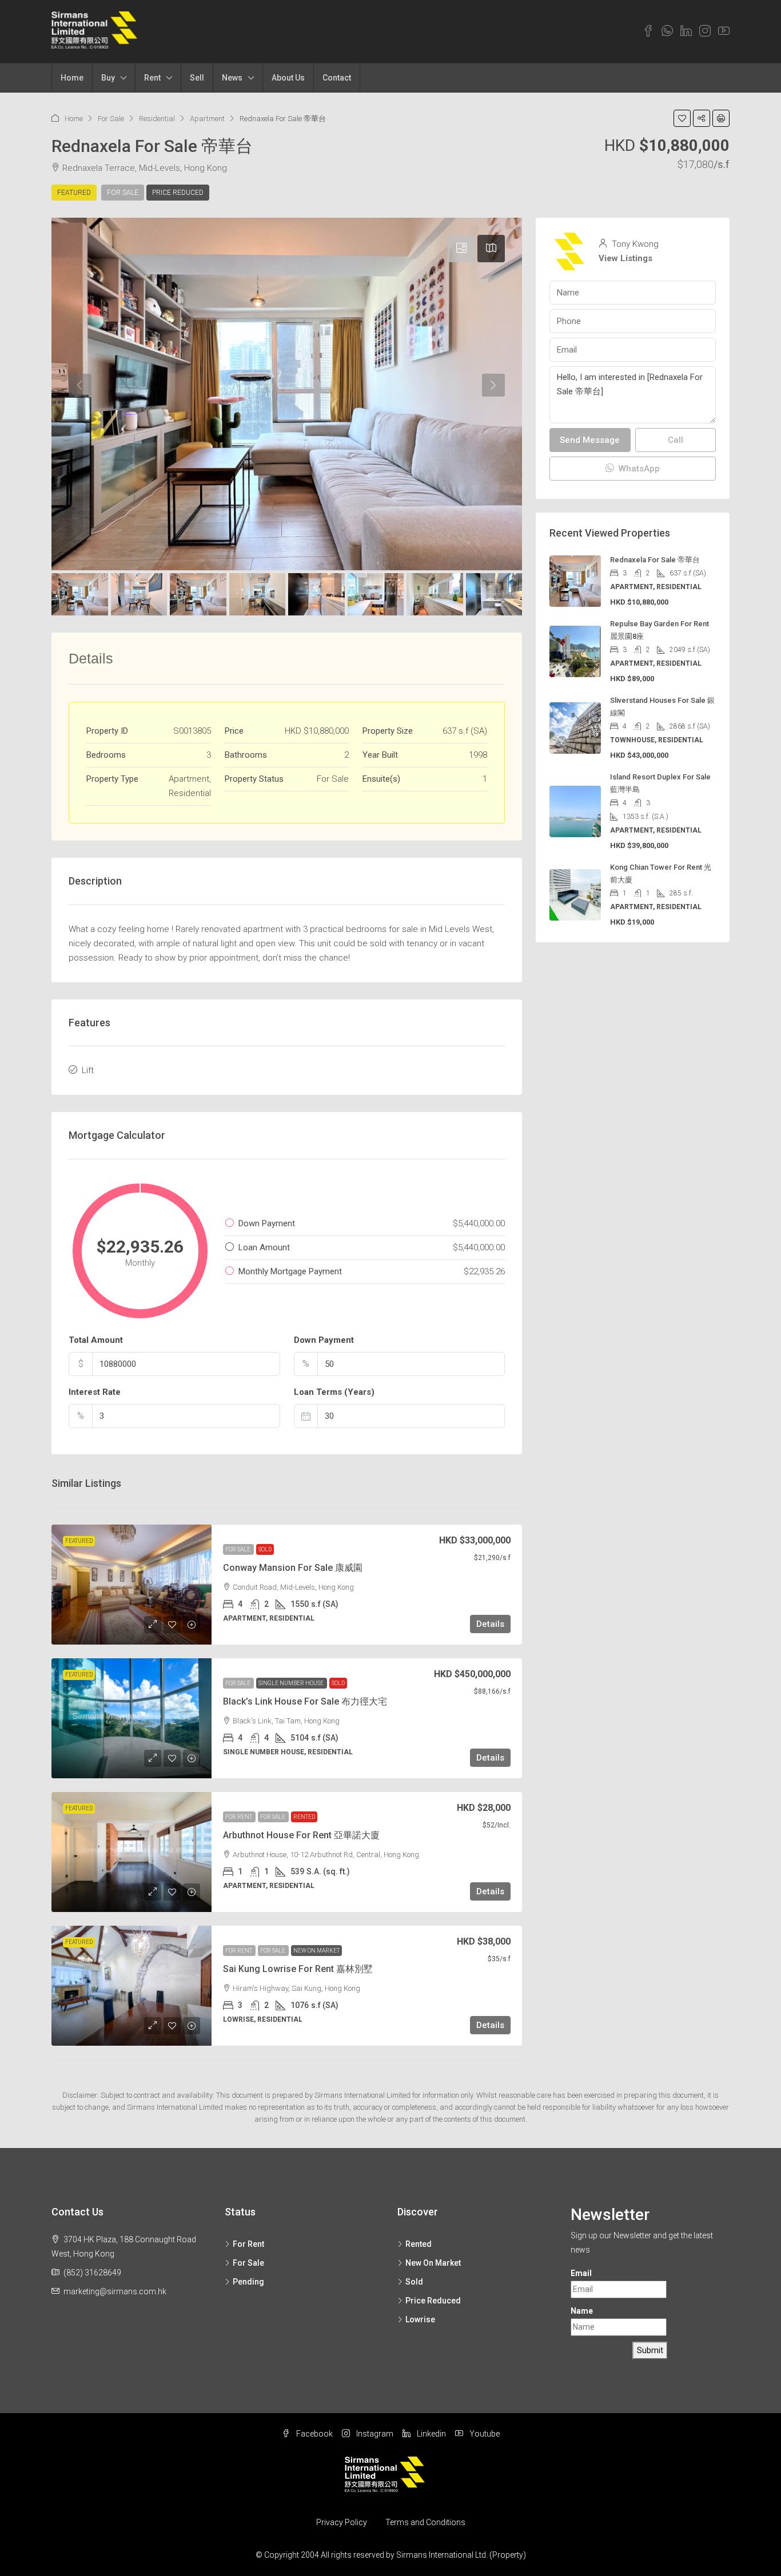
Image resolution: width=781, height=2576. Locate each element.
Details (490, 1624)
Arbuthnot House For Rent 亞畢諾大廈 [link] (301, 1835)
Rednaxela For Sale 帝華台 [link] (655, 560)
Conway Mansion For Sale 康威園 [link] (293, 1568)
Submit (650, 2350)
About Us (288, 78)
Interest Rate (95, 1392)
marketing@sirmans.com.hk (115, 2291)
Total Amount (96, 1340)
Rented (304, 1817)
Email (581, 2273)
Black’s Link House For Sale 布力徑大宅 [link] (305, 1701)
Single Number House (292, 1683)
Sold (265, 1549)
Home (72, 78)
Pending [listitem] (248, 2282)
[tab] (461, 249)
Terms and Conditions (425, 2522)
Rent (152, 78)
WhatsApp (638, 469)
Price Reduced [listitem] (433, 2301)
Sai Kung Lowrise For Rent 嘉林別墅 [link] (298, 1969)
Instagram (374, 2434)
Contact (337, 78)
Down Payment (324, 1340)
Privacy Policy (342, 2522)
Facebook (314, 2434)
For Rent (239, 1817)
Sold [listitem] (414, 2282)
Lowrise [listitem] (420, 2319)
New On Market (316, 1951)
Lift (88, 1070)
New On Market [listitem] (433, 2263)
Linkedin (431, 2434)
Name (582, 2311)
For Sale (111, 119)
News (232, 78)
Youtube (484, 2434)
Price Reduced (178, 193)
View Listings (625, 258)
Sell (197, 78)
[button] (682, 118)
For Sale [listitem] (248, 2263)
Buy (108, 78)
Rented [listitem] (419, 2244)
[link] (132, 1585)
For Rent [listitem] (248, 2244)
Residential (157, 119)
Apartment (207, 119)
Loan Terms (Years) (334, 1392)
